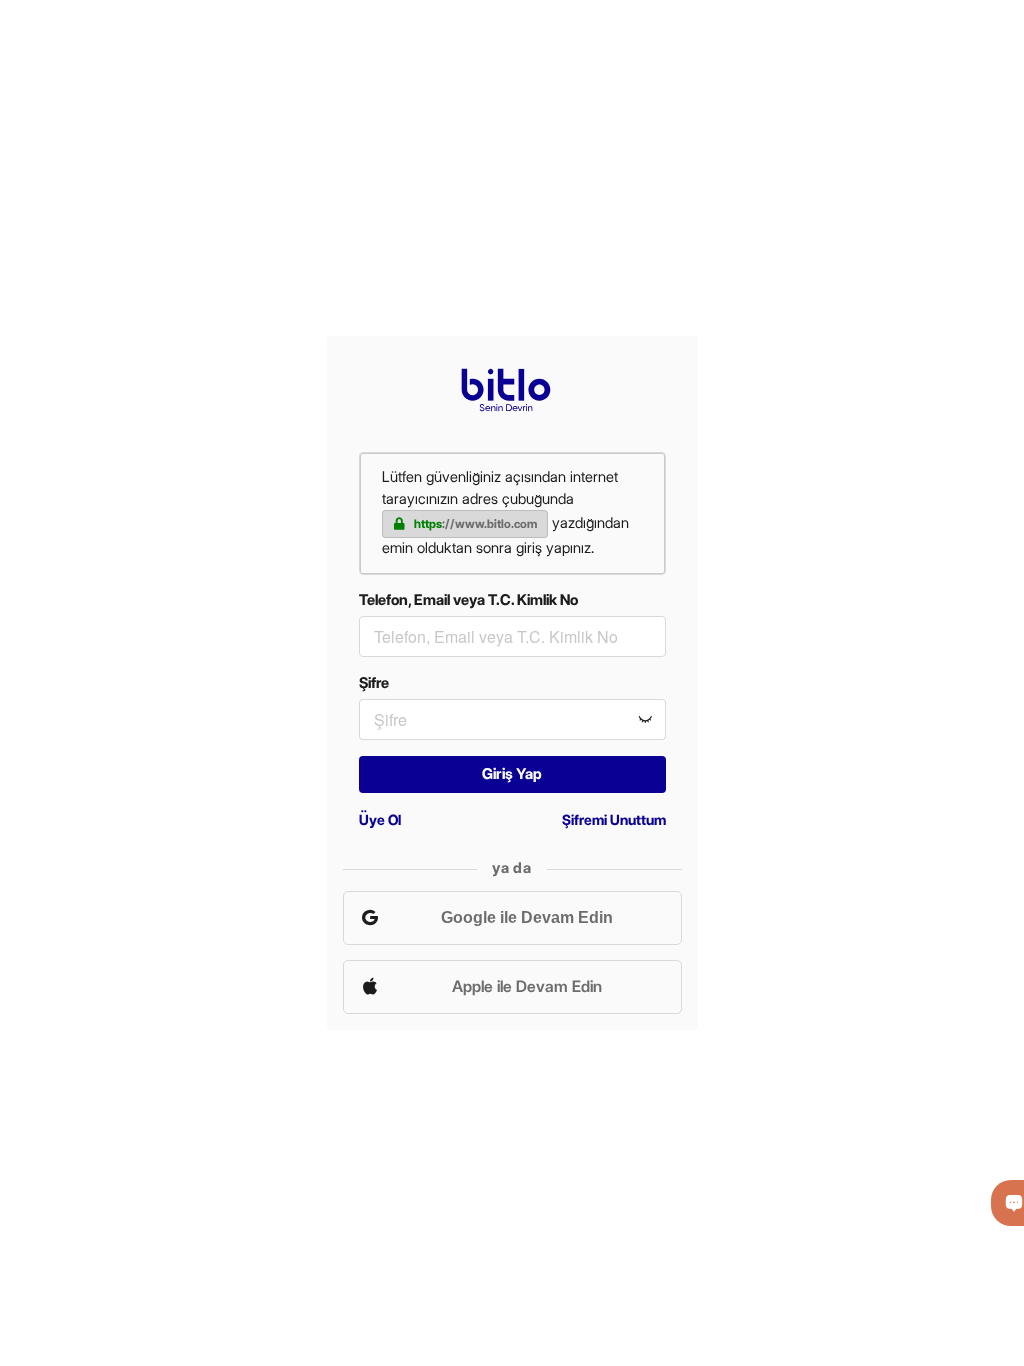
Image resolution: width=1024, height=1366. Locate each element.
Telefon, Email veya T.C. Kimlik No (468, 600)
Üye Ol (380, 819)
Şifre (374, 683)
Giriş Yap (512, 774)
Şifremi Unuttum (614, 819)
